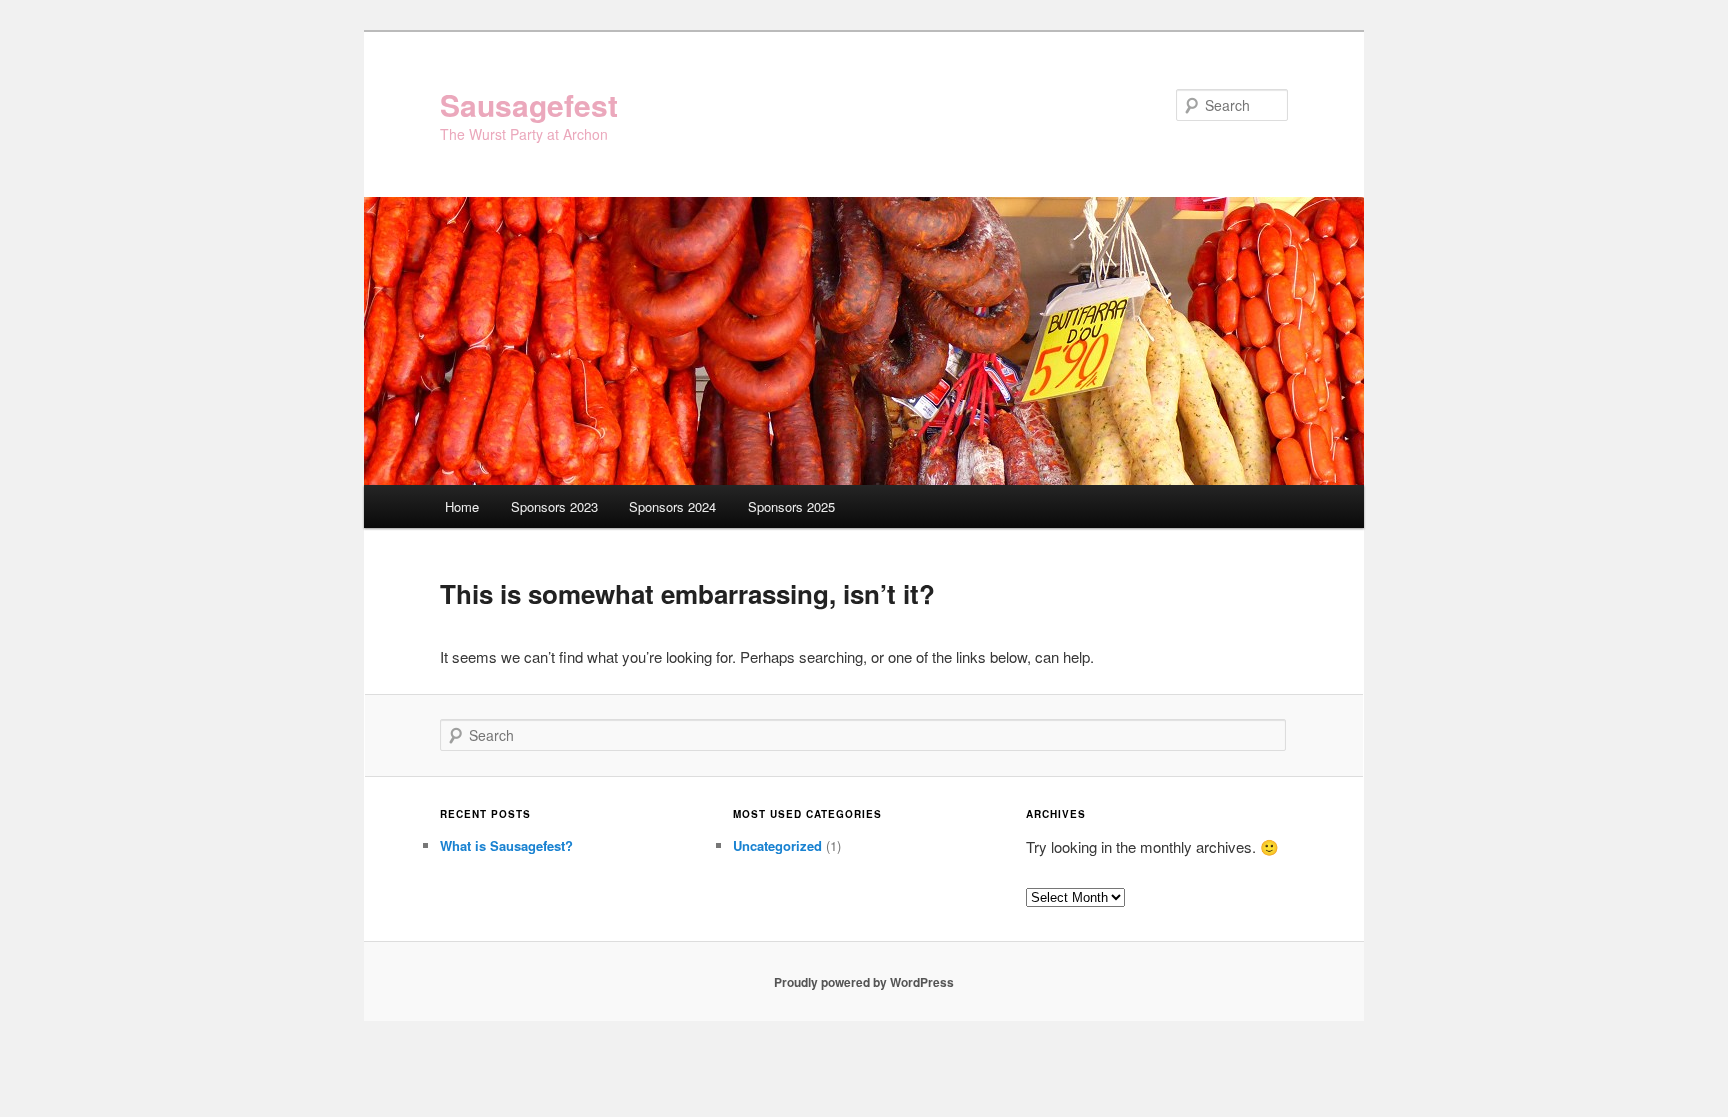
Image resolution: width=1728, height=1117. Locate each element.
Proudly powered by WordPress (864, 982)
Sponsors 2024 (672, 506)
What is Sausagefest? (506, 845)
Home (462, 506)
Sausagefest (529, 104)
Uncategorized (777, 845)
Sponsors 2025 (791, 506)
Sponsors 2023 (554, 506)
